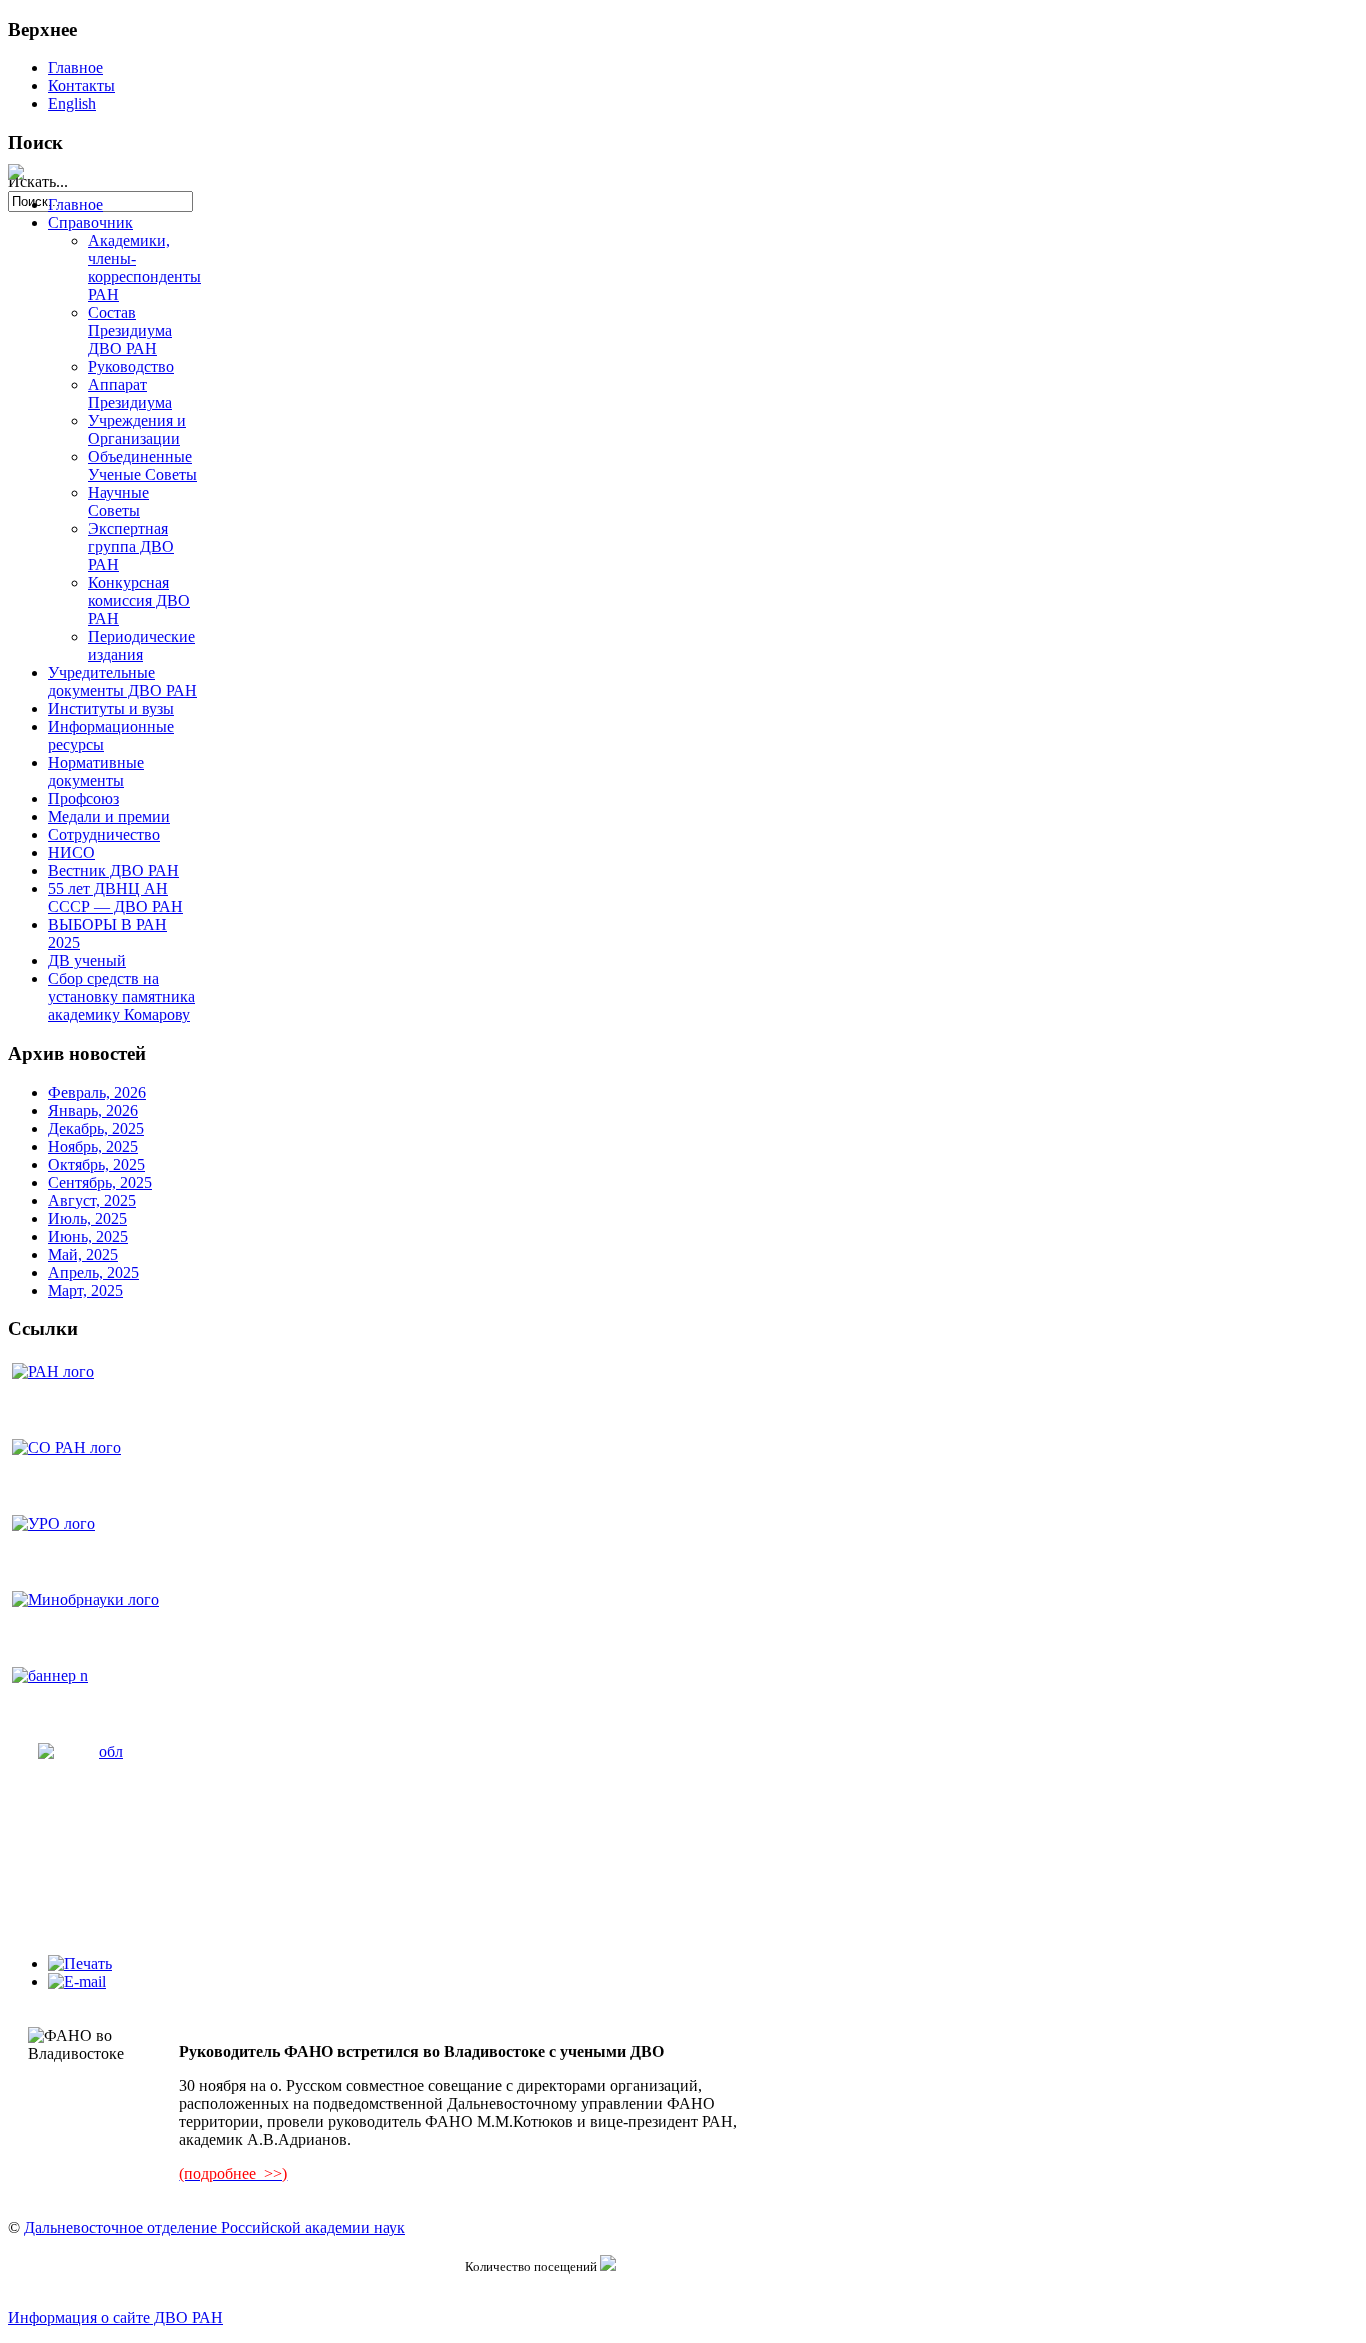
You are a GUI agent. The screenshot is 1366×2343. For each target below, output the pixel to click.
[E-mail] (77, 1981)
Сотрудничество (104, 834)
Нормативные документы (96, 771)
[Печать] (80, 1963)
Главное (75, 67)
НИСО (71, 852)
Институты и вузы (111, 708)
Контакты (81, 85)
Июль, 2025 (87, 1218)
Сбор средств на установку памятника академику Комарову (121, 996)
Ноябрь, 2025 (93, 1146)
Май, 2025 (83, 1254)
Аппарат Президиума (130, 393)
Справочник (90, 222)
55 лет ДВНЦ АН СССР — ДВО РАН (115, 897)
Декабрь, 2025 (96, 1128)
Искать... (38, 181)
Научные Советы (118, 501)
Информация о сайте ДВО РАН (115, 2317)
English (72, 103)
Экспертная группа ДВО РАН (131, 546)
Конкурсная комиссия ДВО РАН (139, 600)
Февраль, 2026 (97, 1092)
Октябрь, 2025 (96, 1164)
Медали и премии (109, 816)
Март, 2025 (85, 1290)
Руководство (131, 366)
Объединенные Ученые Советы (142, 465)
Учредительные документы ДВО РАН (122, 681)
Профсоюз (83, 798)
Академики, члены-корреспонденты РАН (144, 267)
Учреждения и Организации (137, 429)
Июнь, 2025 (88, 1236)
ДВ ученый (87, 960)
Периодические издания (141, 645)
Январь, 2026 (93, 1110)
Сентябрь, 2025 (100, 1182)
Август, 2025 (92, 1200)
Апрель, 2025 (93, 1272)
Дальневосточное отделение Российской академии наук (214, 2227)
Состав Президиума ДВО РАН (130, 330)
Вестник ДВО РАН (113, 870)
